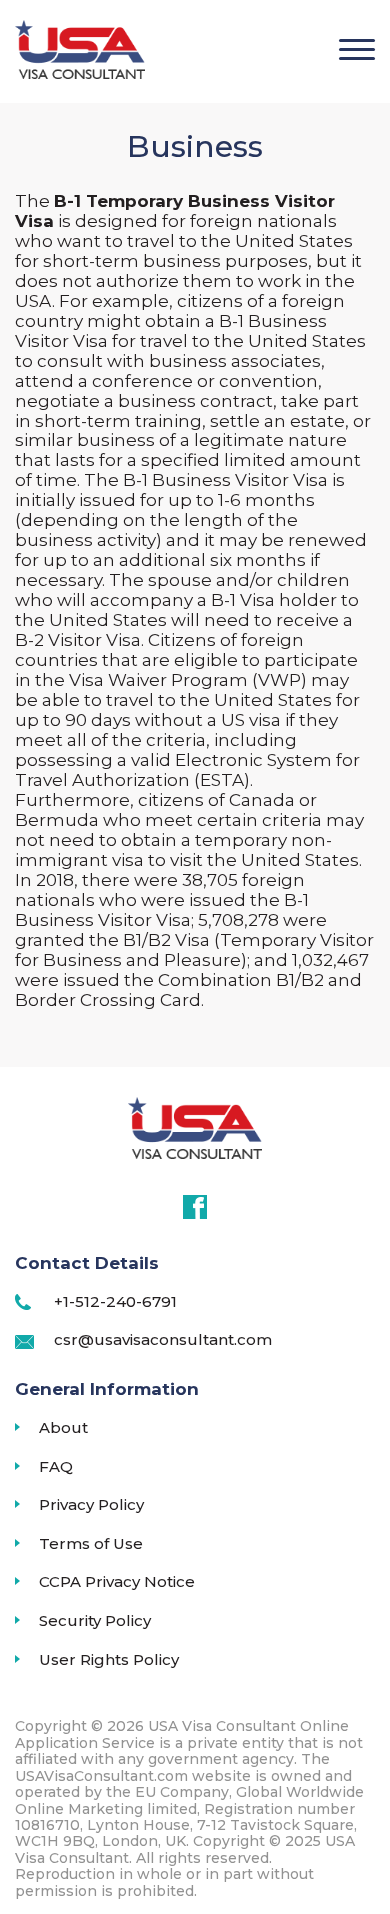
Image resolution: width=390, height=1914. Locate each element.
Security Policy (95, 1621)
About (63, 1428)
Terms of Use (91, 1544)
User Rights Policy (109, 1660)
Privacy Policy (91, 1505)
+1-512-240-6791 (115, 1301)
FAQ (56, 1467)
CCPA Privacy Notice (117, 1582)
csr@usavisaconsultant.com (163, 1340)
